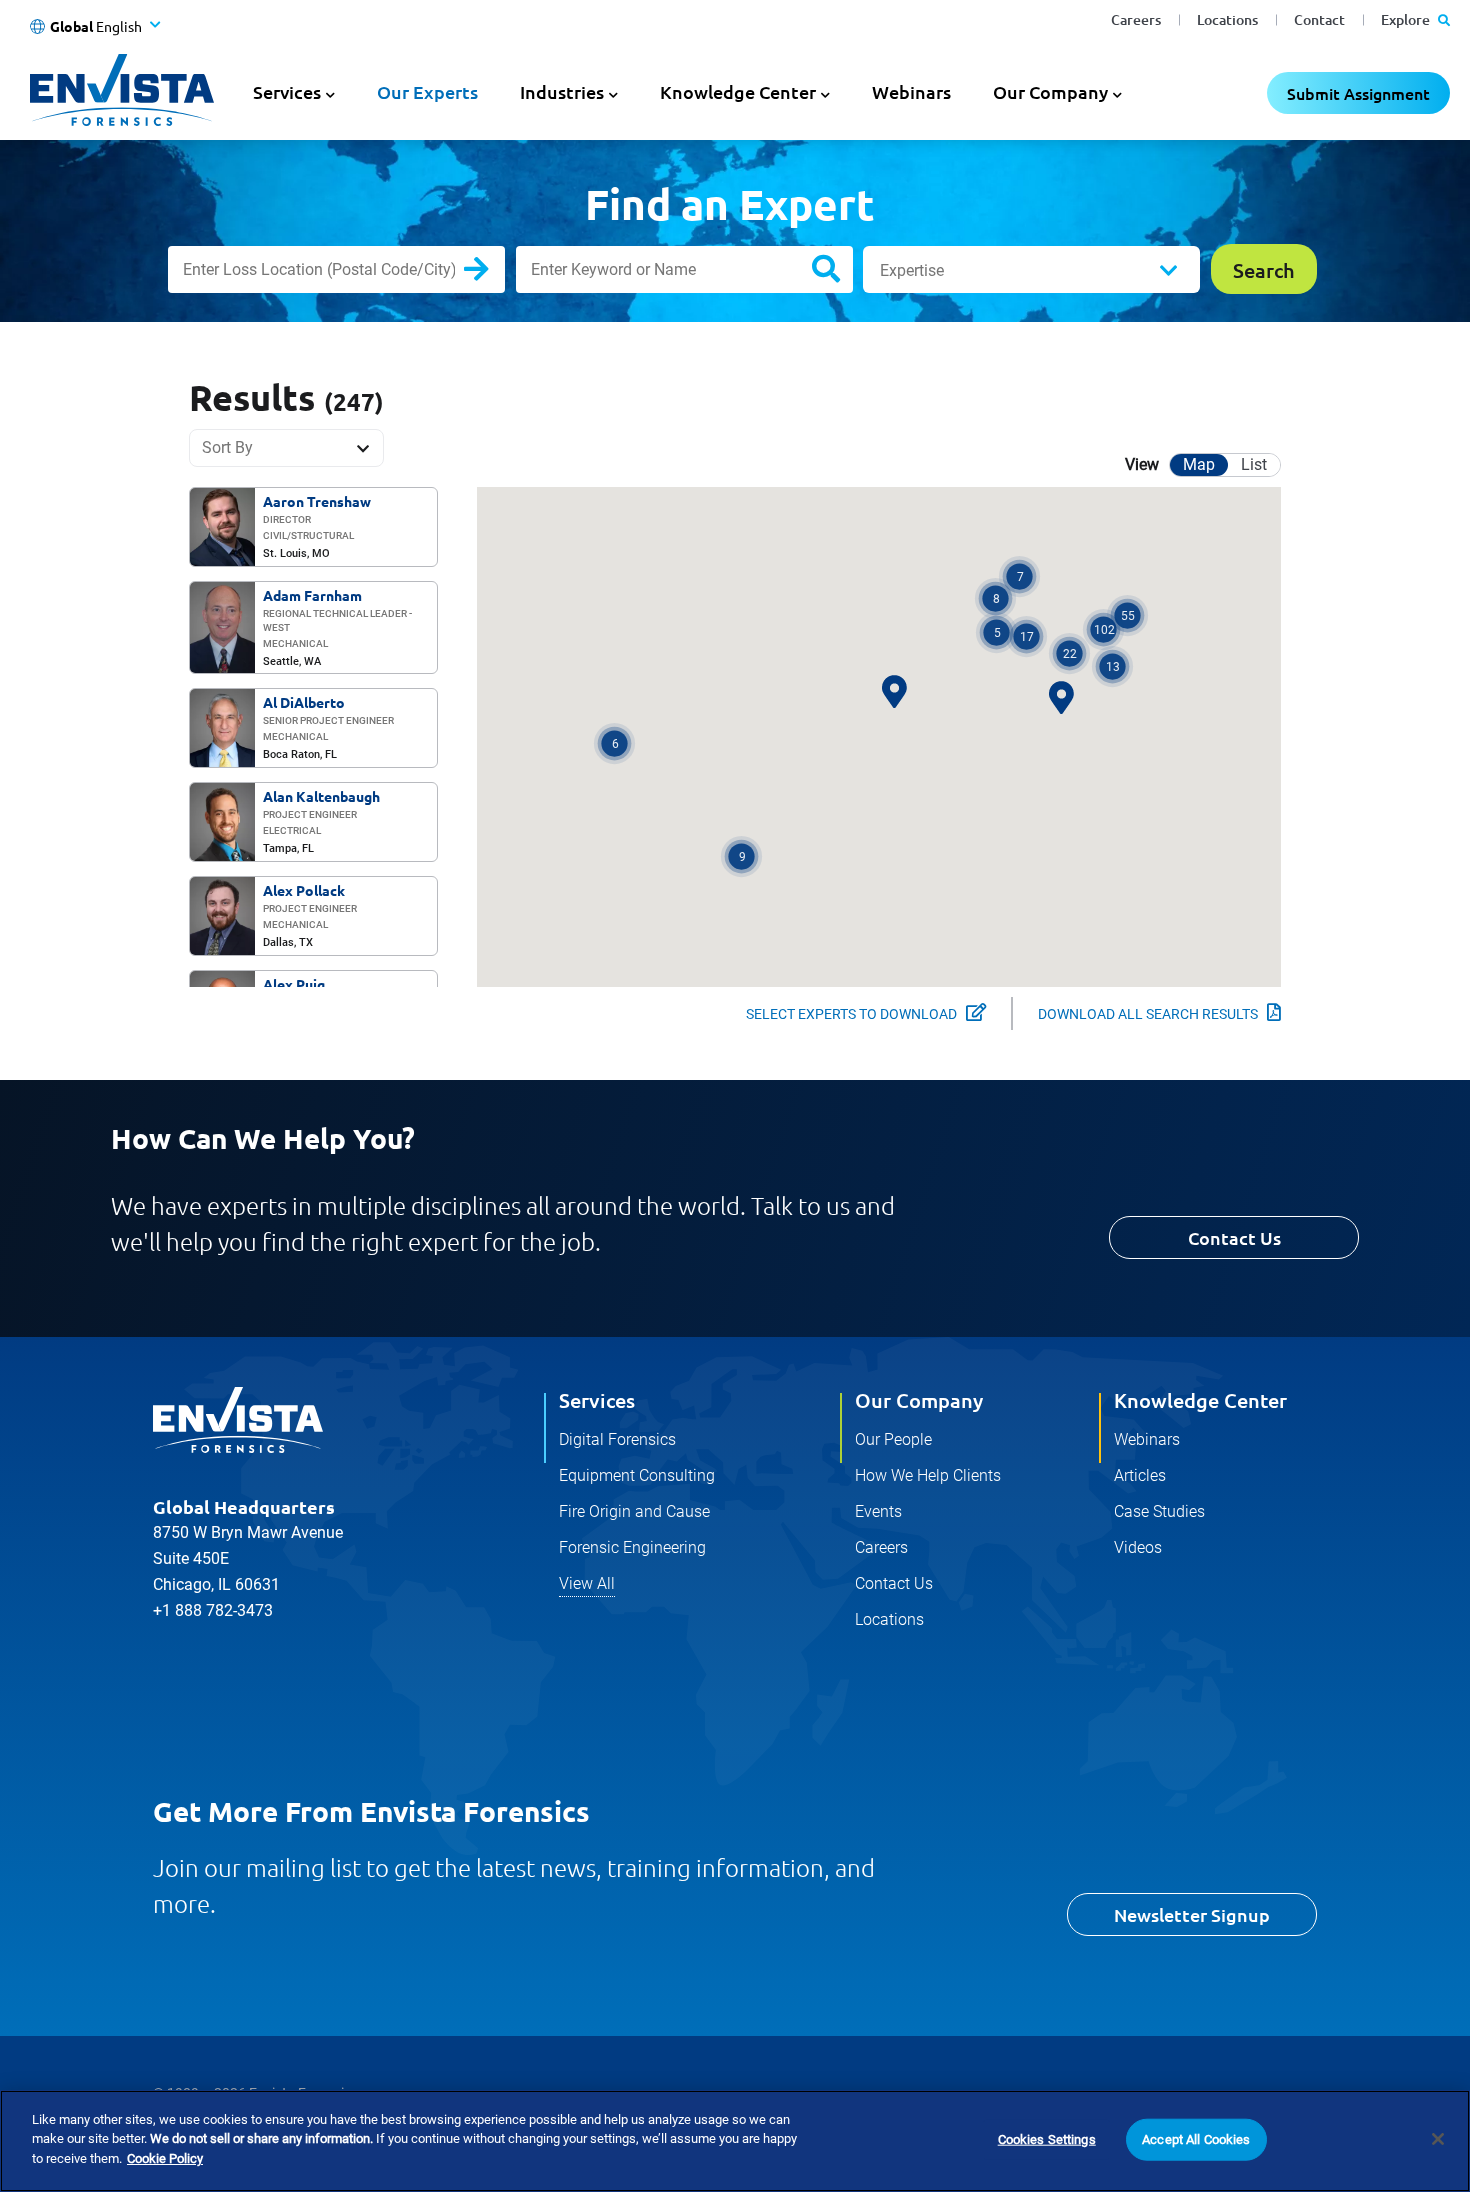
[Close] (1438, 2139)
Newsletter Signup (1192, 1914)
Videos (1138, 1547)
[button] (1103, 629)
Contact (1319, 19)
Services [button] (287, 91)
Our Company (919, 1400)
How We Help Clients (928, 1475)
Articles (1140, 1475)
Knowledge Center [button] (738, 91)
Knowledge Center (1200, 1400)
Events (878, 1511)
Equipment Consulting (637, 1475)
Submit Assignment (1358, 93)
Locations (1227, 19)
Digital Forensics (617, 1439)
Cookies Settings (1047, 2139)
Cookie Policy (165, 2158)
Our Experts (427, 91)
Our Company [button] (1050, 91)
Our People (893, 1439)
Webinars (911, 91)
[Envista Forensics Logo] (238, 1420)
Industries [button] (562, 91)
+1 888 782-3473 (213, 1610)
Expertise (912, 270)
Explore (1407, 19)
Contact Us (1234, 1237)
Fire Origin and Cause (634, 1511)
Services (597, 1400)
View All (587, 1583)
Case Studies (1159, 1511)
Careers (1136, 19)
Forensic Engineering (632, 1547)
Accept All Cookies (1196, 2139)
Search (492, 273)
